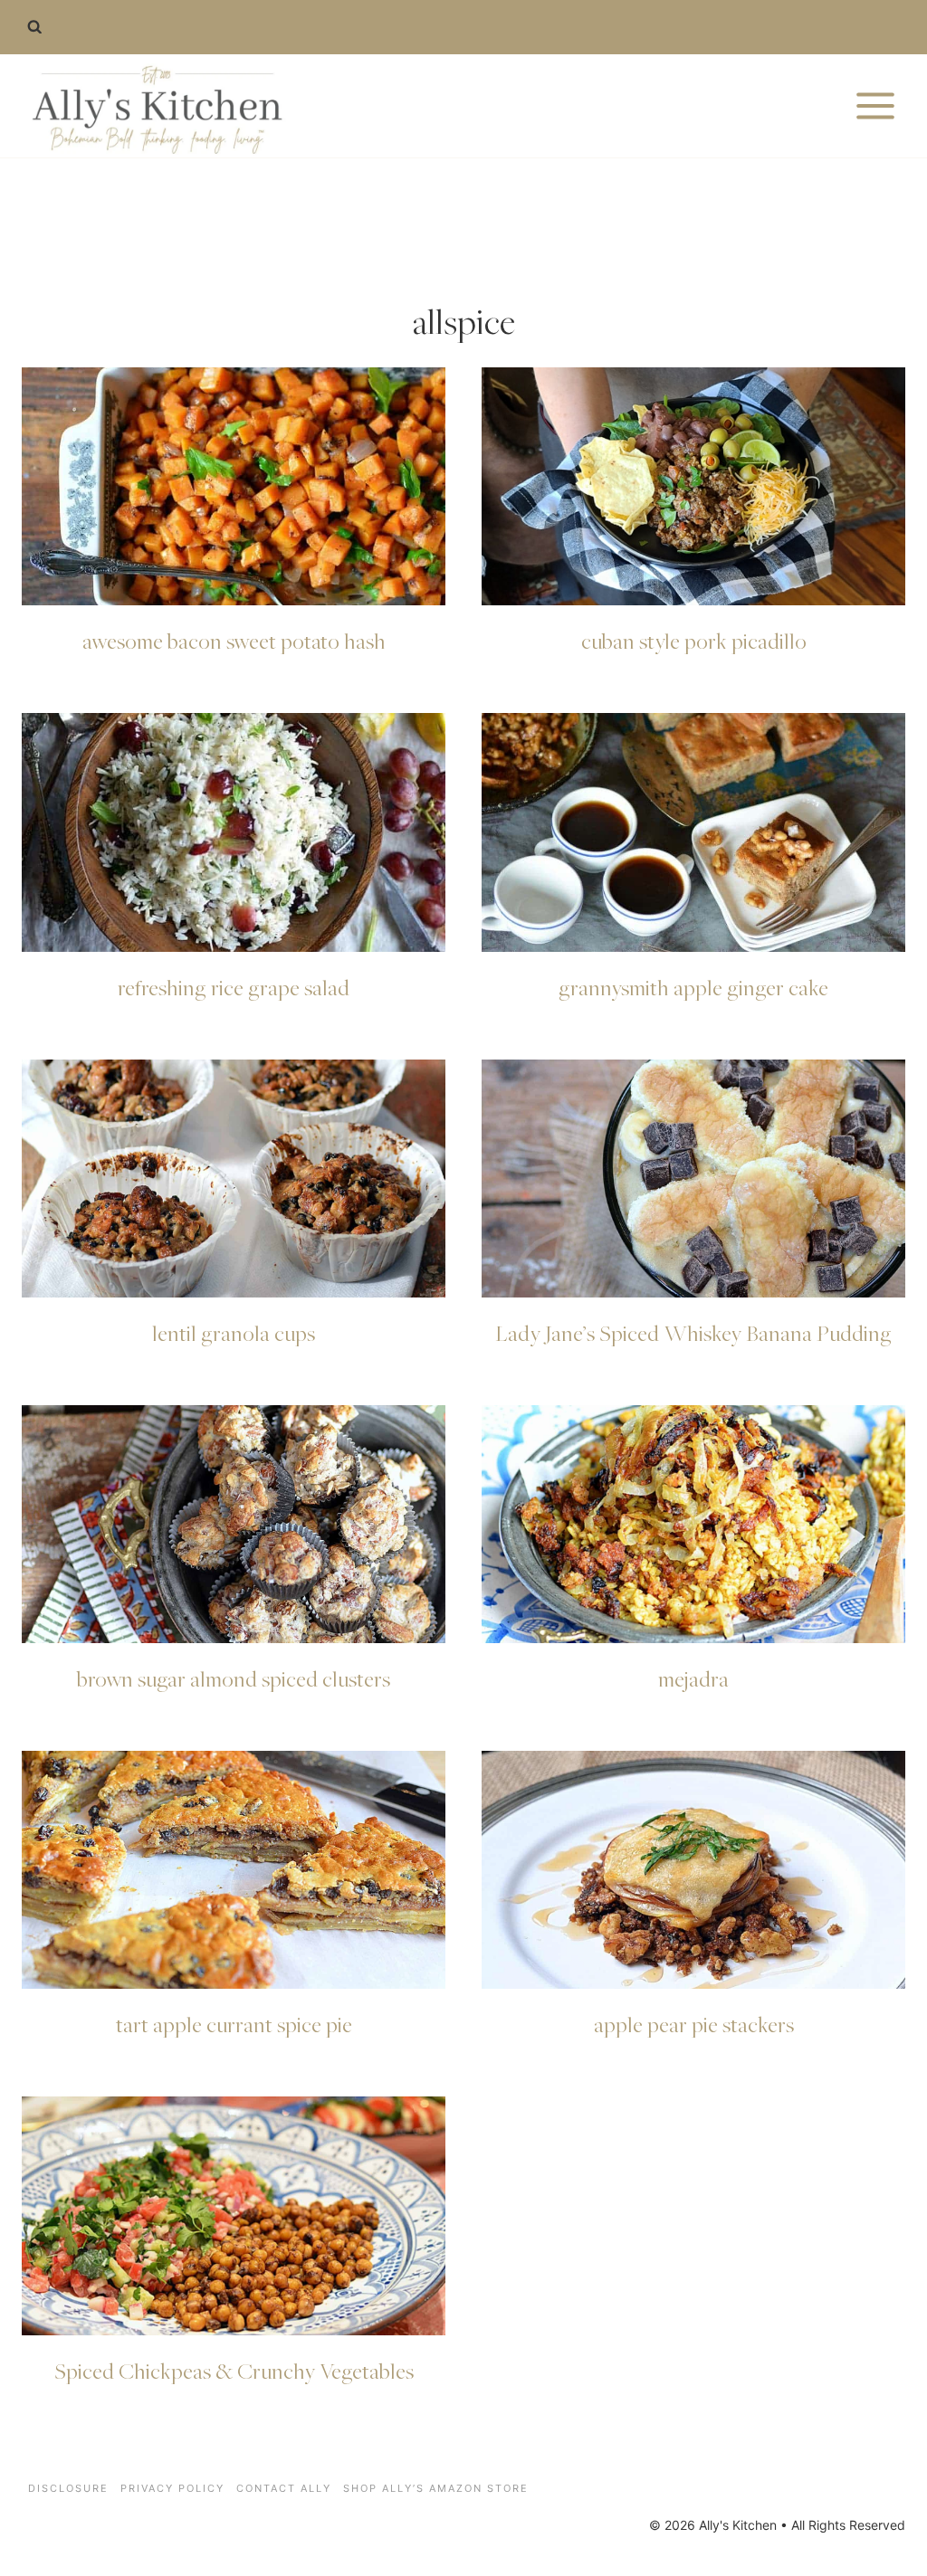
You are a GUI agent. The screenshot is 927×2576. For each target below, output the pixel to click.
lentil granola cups (234, 1333)
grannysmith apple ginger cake (693, 987)
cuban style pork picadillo (694, 641)
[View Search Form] (34, 27)
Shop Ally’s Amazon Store (436, 2488)
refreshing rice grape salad (234, 987)
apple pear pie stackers (694, 2024)
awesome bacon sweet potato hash (234, 641)
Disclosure (68, 2488)
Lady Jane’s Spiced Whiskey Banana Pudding (693, 1333)
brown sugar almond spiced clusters (234, 1678)
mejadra (693, 1678)
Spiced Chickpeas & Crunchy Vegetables (234, 2371)
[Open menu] (875, 105)
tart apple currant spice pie (234, 2024)
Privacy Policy (172, 2488)
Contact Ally (284, 2488)
